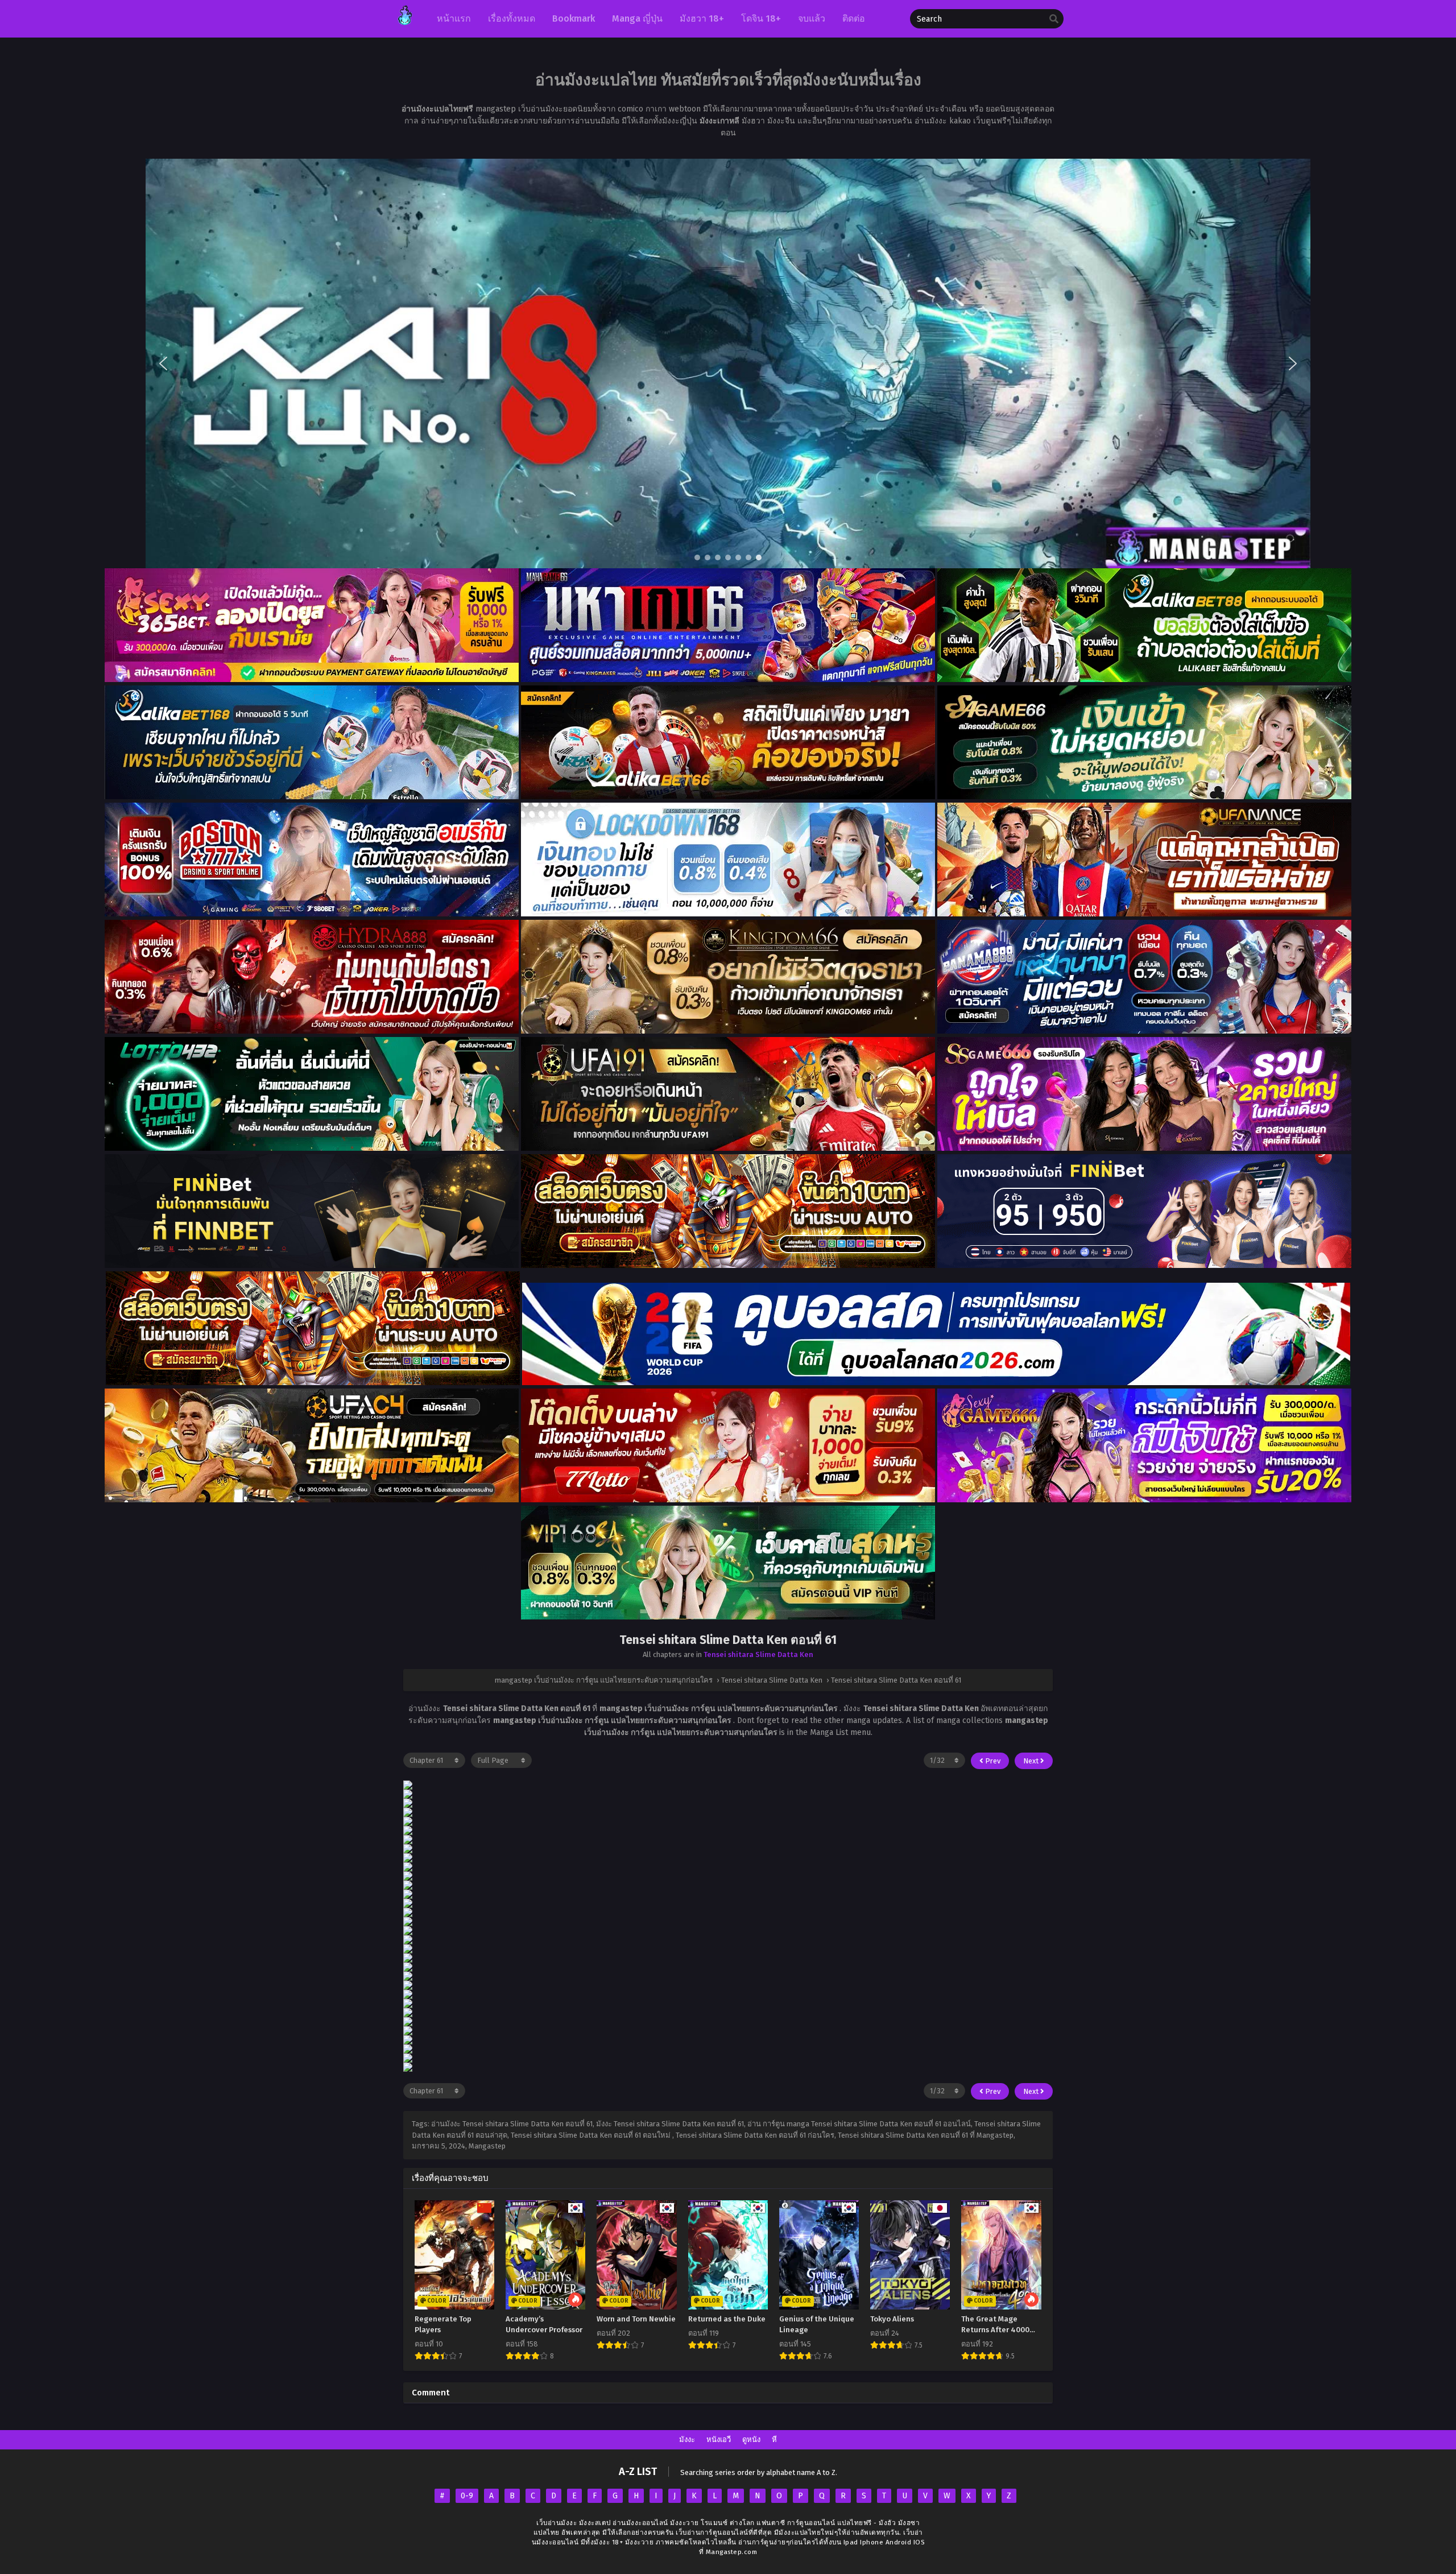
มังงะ (687, 2439)
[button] (728, 363)
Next (1032, 1761)
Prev (992, 1761)
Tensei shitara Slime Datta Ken (758, 1654)
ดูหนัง (751, 2439)
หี (774, 2439)
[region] (728, 363)
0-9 (467, 2496)
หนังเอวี (719, 2439)
